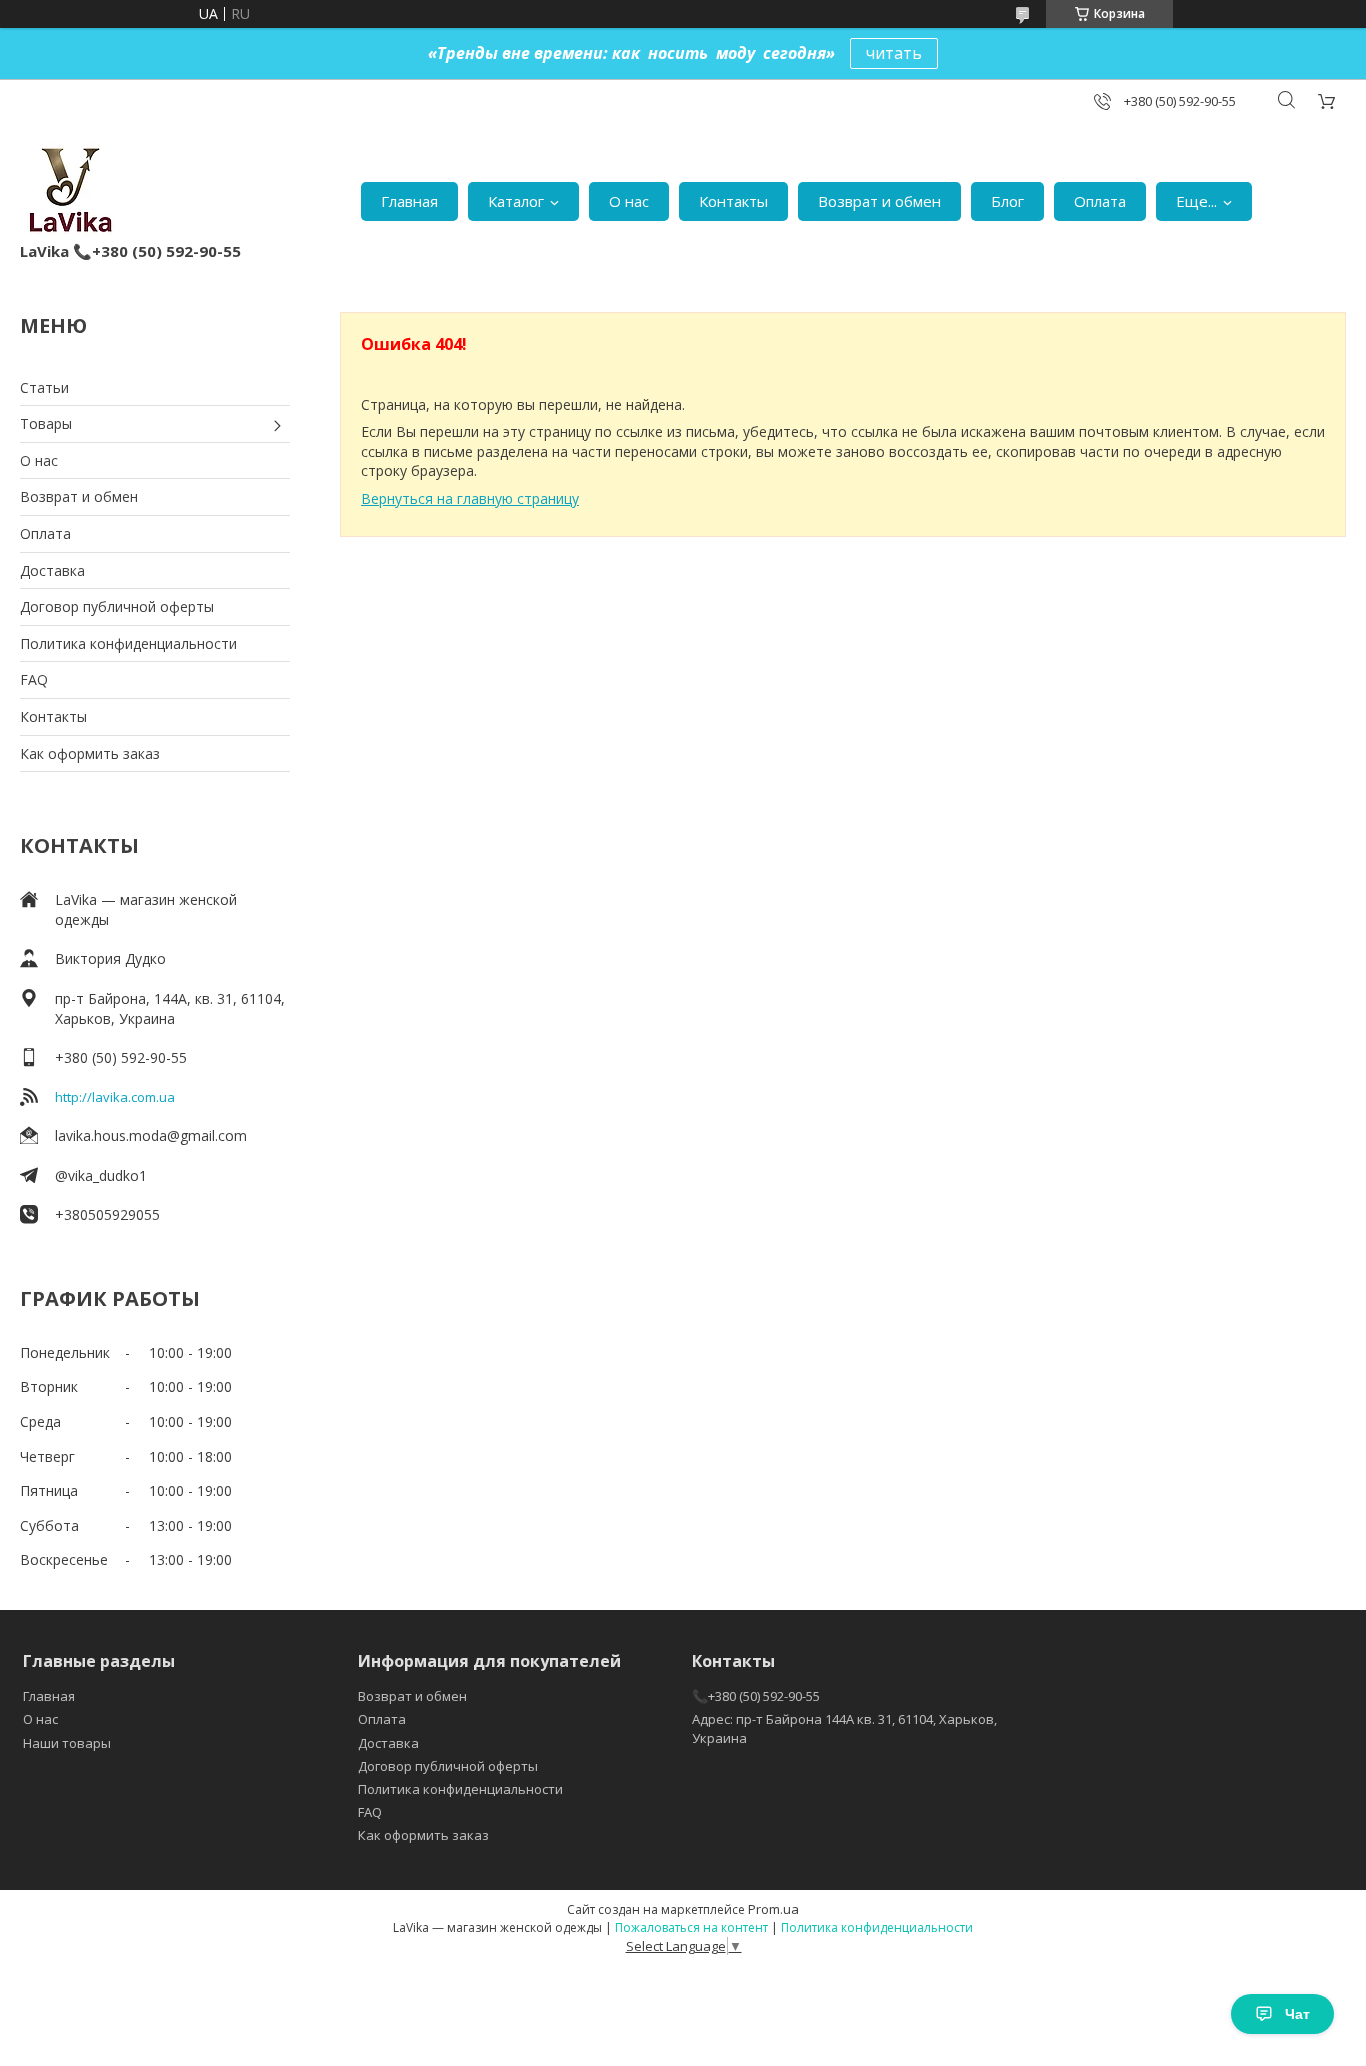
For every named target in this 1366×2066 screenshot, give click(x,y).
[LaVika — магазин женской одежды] (68, 191)
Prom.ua (773, 1909)
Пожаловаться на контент (691, 1927)
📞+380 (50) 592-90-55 (756, 1696)
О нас (629, 201)
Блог (1007, 201)
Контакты (733, 201)
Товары (46, 423)
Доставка (52, 570)
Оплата (1100, 201)
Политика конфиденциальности (128, 643)
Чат (1297, 2014)
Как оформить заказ (90, 753)
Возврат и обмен (879, 201)
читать (894, 53)
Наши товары (67, 1743)
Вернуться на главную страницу (470, 498)
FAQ (34, 679)
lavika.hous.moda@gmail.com (151, 1135)
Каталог (516, 201)
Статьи (44, 387)
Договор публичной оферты (117, 606)
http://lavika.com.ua (115, 1097)
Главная (409, 201)
